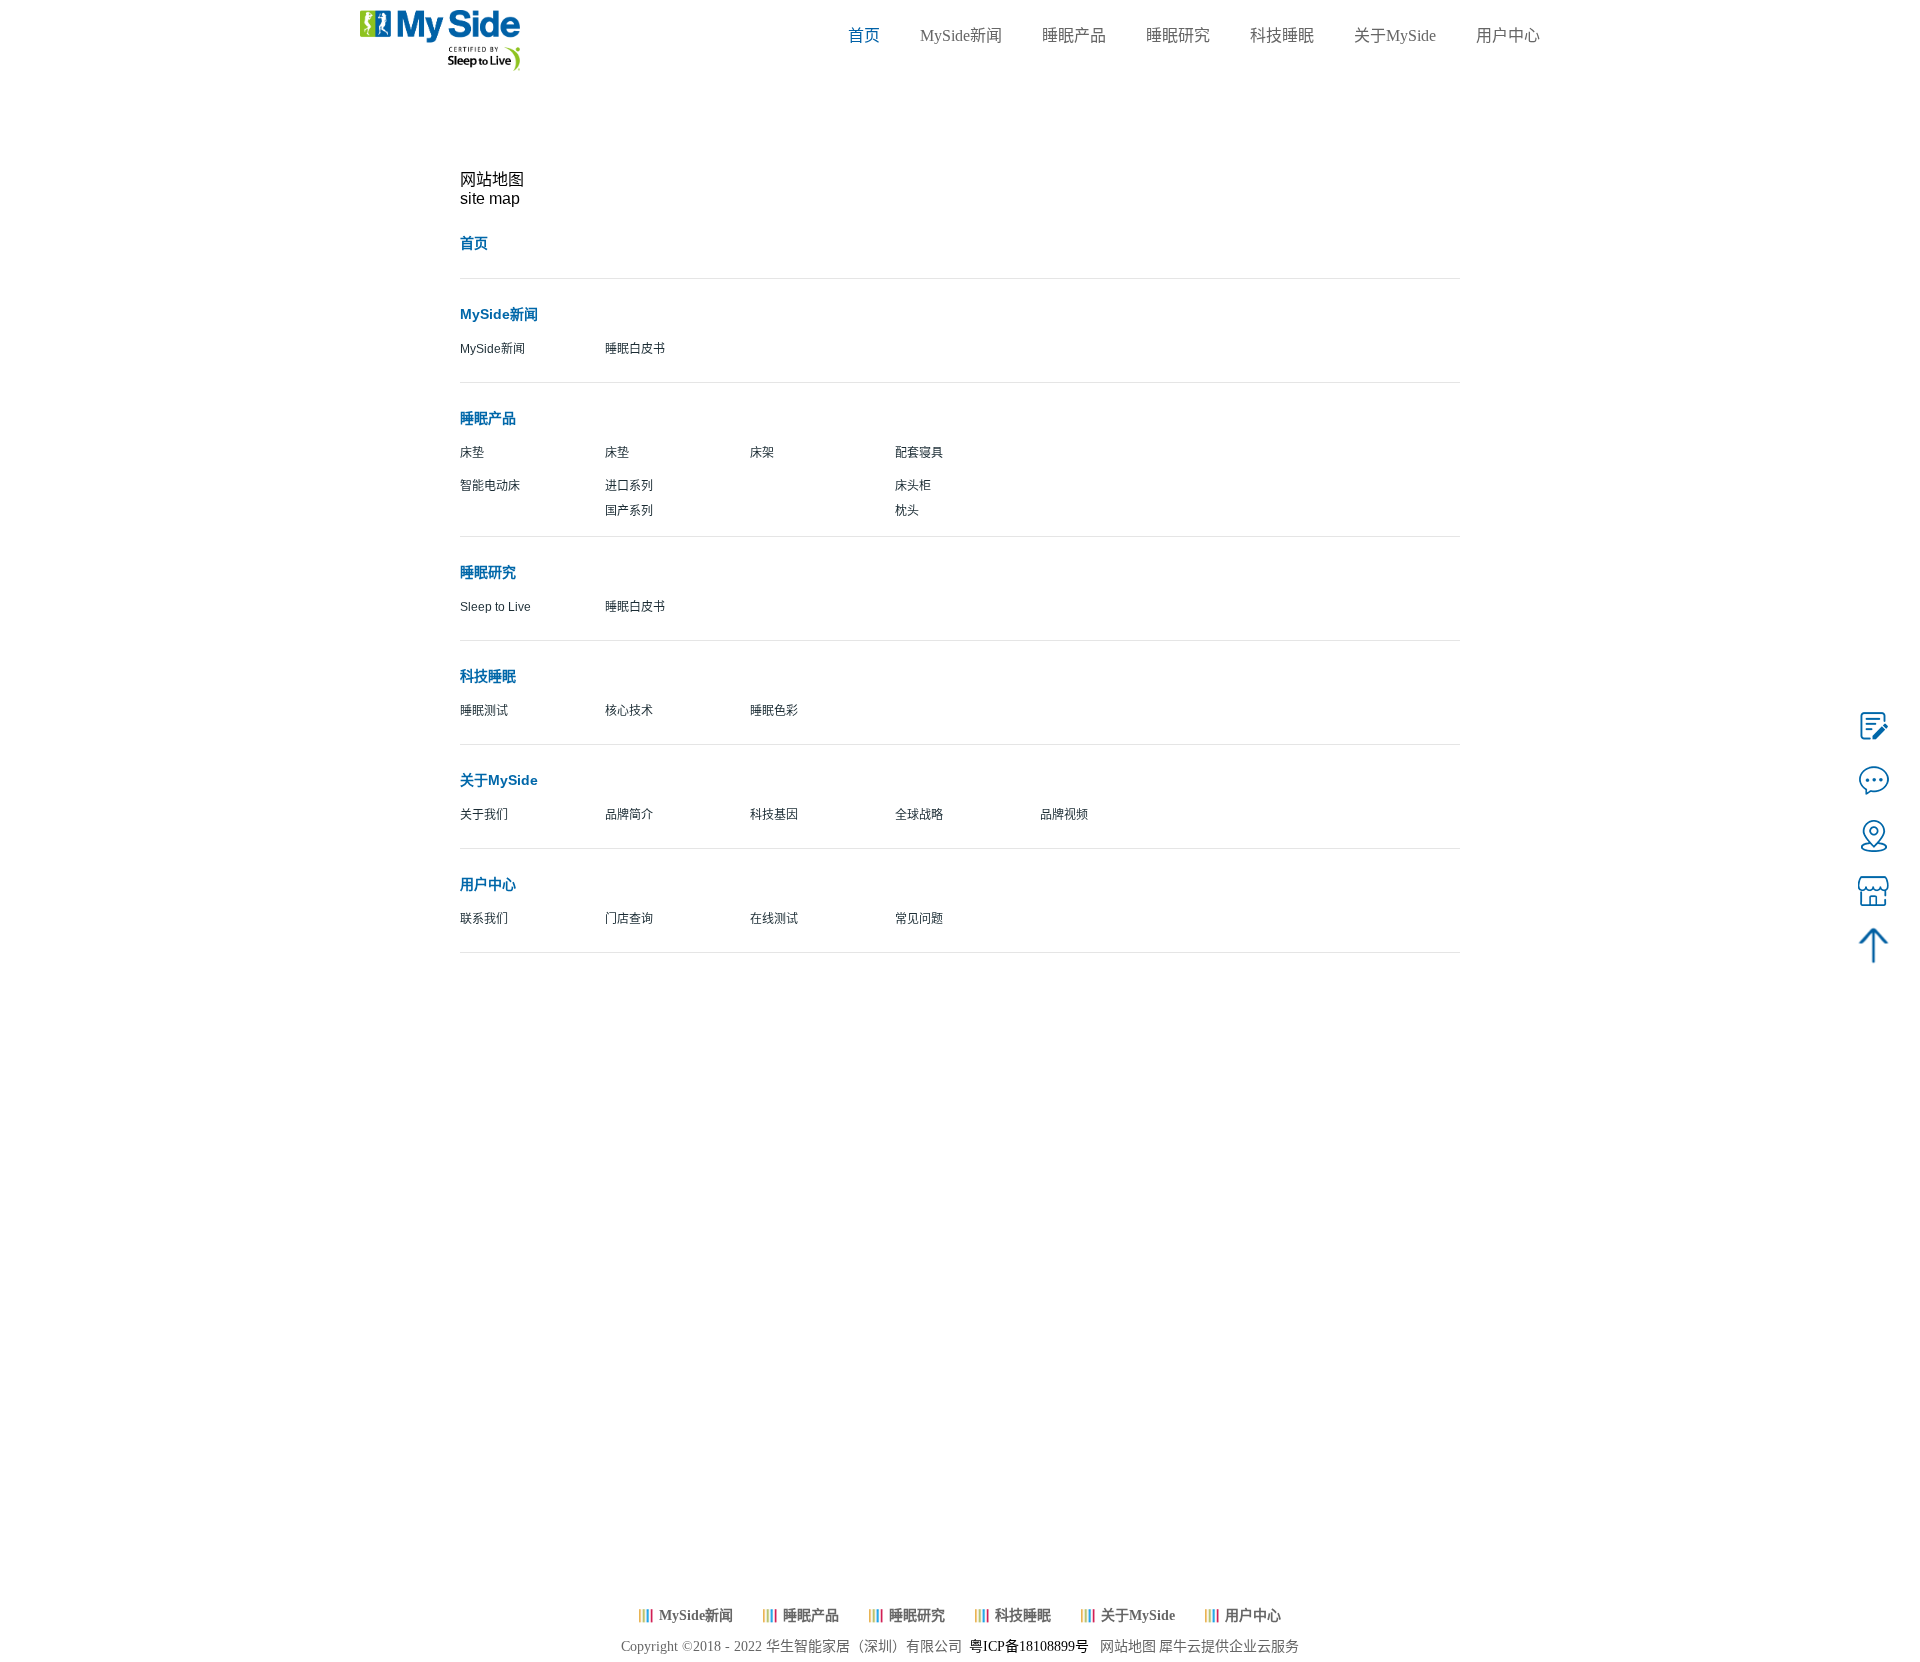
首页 (864, 35)
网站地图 (1124, 1646)
